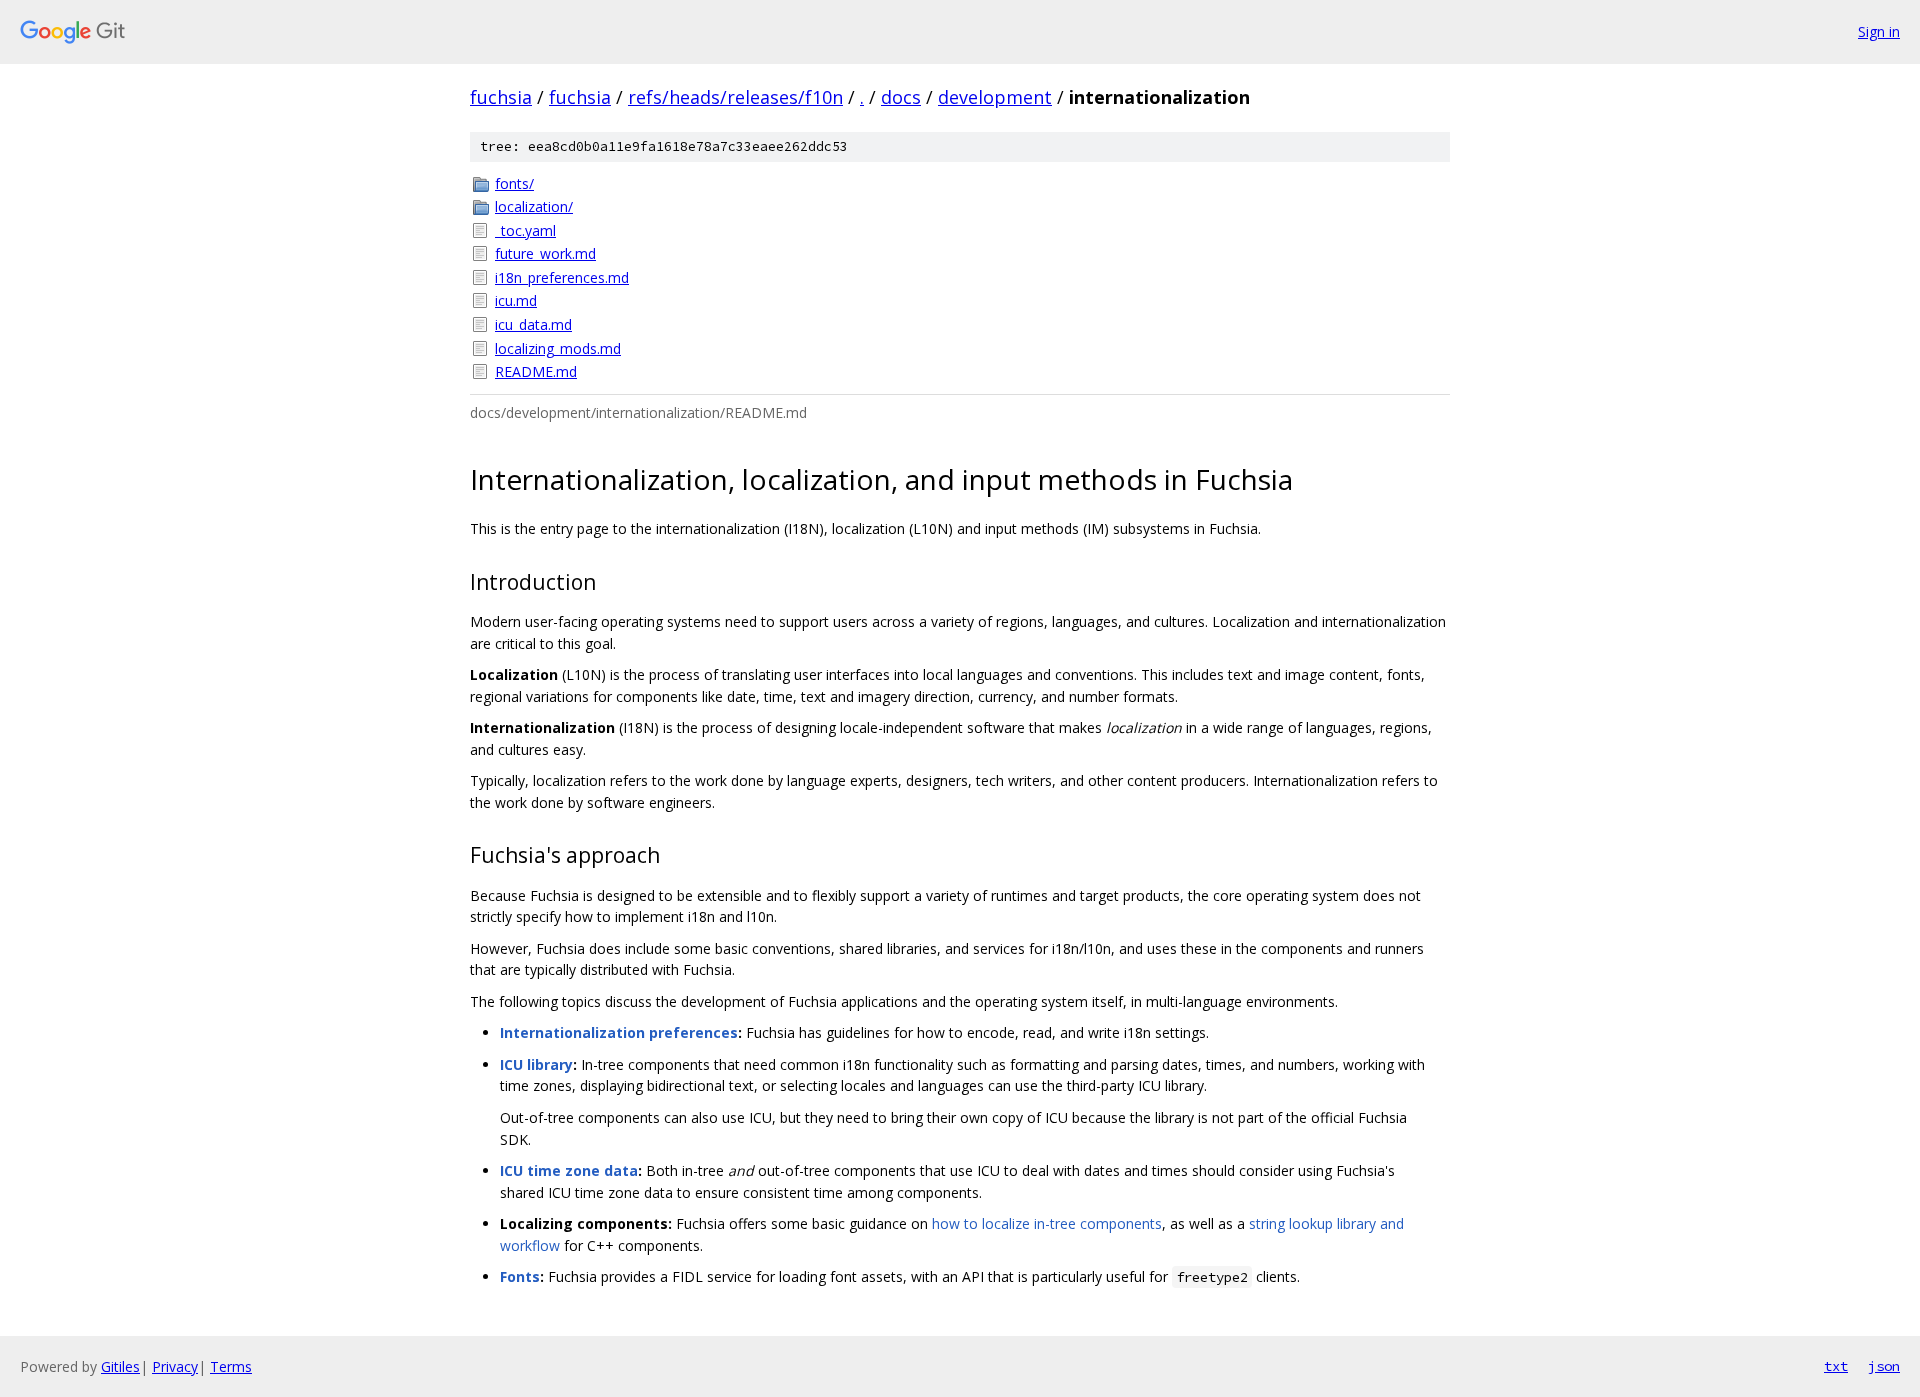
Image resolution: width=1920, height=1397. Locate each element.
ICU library (536, 1064)
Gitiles (120, 1366)
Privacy (175, 1366)
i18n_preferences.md (562, 277)
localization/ (534, 206)
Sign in (1879, 31)
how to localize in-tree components (1047, 1223)
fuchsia (501, 97)
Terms (231, 1366)
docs (901, 97)
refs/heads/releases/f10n (735, 97)
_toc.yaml (525, 230)
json (1884, 1366)
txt (1836, 1366)
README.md (536, 371)
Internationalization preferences (619, 1032)
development (995, 97)
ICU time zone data (569, 1170)
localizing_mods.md (558, 348)
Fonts (520, 1276)
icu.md (516, 300)
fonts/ (514, 183)
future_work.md (545, 253)
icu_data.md (533, 324)
